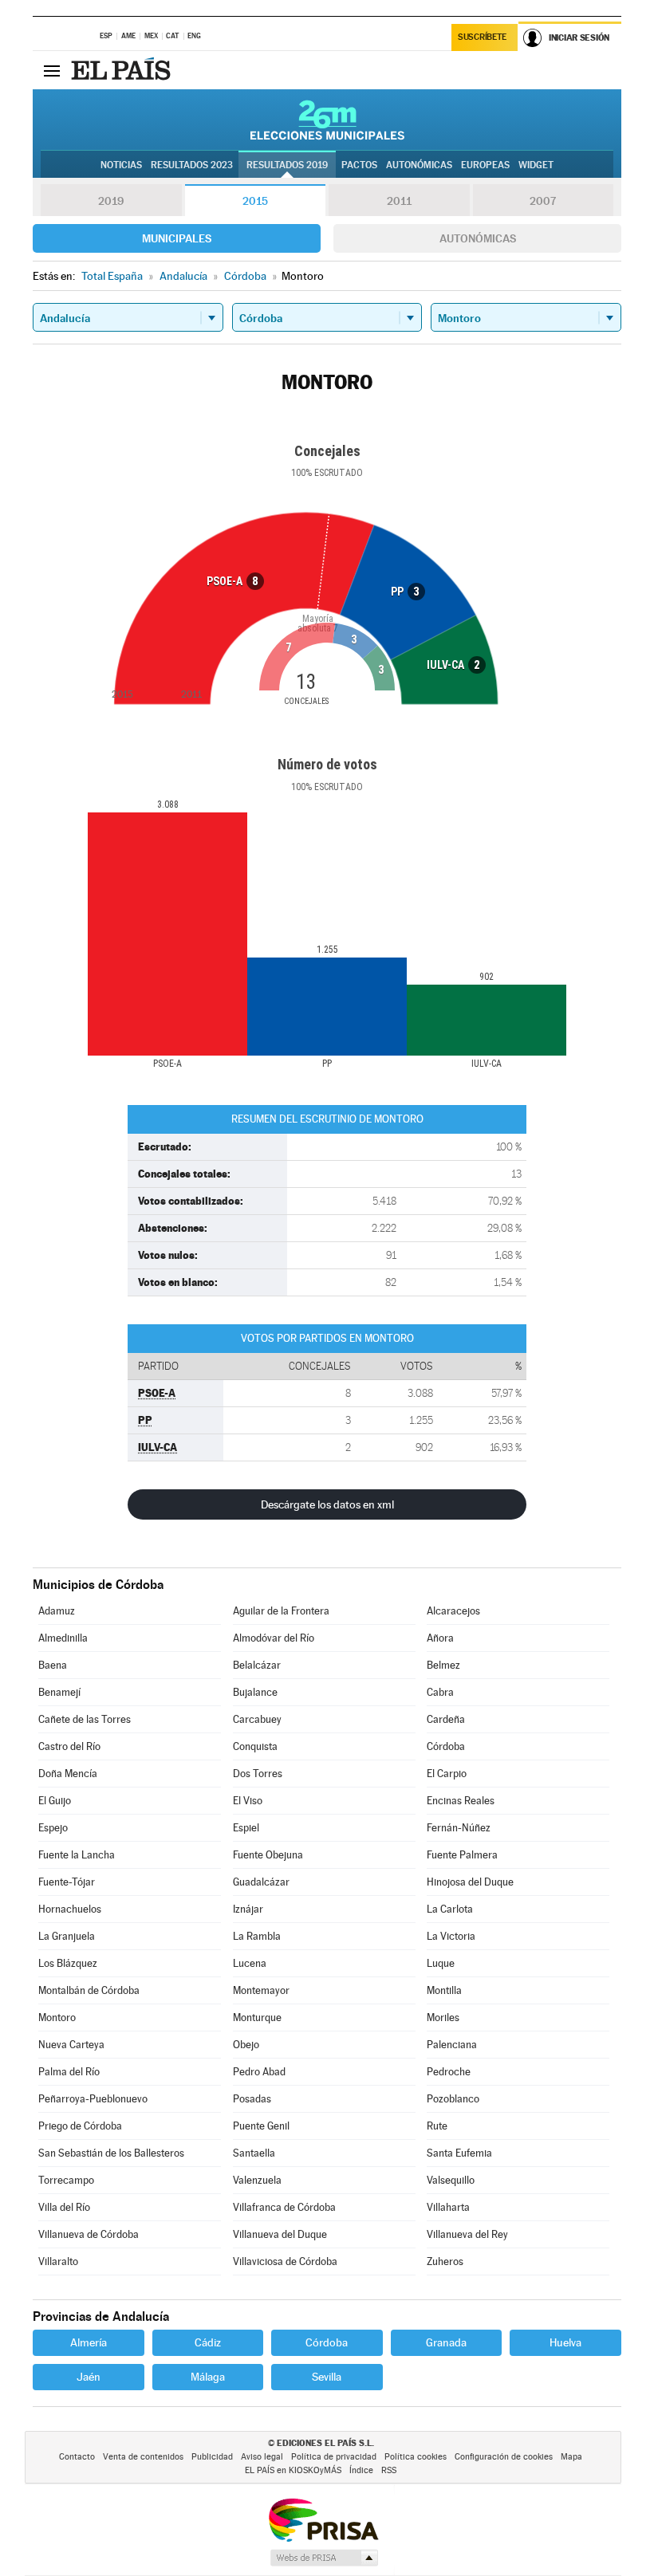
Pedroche (449, 2072)
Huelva (565, 2342)
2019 (111, 201)
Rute (437, 2126)
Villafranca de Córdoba (284, 2207)
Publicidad (212, 2457)
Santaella (254, 2153)
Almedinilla (63, 1638)
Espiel (246, 1828)
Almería (89, 2342)
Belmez (443, 1665)
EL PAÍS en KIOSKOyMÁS (293, 2470)
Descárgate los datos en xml (327, 1504)
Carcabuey (257, 1719)
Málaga (208, 2377)
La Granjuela (67, 1936)
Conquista (255, 1746)
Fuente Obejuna (268, 1855)
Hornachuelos (70, 1909)
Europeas (485, 165)
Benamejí (59, 1692)
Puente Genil (261, 2126)
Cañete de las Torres (85, 1719)
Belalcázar (257, 1665)
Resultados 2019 (287, 165)
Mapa (571, 2457)
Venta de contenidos (143, 2457)
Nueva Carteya (71, 2045)
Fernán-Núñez (459, 1828)
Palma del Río (69, 2072)
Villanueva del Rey (467, 2234)
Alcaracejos (453, 1611)
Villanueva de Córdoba (89, 2234)
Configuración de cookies (504, 2457)
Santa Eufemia (459, 2153)
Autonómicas (478, 238)
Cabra (440, 1692)
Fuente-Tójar (67, 1882)
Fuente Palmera (462, 1855)
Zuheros (445, 2261)
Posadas (252, 2099)
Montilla (444, 1990)
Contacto (77, 2457)
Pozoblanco (453, 2099)
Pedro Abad (259, 2072)
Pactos (359, 165)
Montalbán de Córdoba (89, 1990)
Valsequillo (451, 2180)
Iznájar (248, 1909)
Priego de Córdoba (80, 2126)
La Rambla (257, 1936)
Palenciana (452, 2045)
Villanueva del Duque (280, 2234)
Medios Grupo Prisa (323, 2558)
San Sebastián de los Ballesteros (111, 2153)
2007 (543, 201)
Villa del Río (64, 2207)
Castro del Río (69, 1746)
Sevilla (327, 2377)
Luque (441, 1963)
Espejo (53, 1828)
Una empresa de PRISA (323, 2519)
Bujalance (255, 1692)
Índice (361, 2470)
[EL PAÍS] (123, 70)
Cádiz (208, 2342)
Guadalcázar (261, 1882)
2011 (399, 201)
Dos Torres (258, 1774)
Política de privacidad (334, 2457)
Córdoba (446, 1746)
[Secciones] (52, 70)
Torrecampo (66, 2180)
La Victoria (451, 1936)
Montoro (57, 2018)
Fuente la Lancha (77, 1855)
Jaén (89, 2377)
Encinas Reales (461, 1801)
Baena (53, 1665)
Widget (536, 165)
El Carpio (447, 1774)
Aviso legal (262, 2457)
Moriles (443, 2018)
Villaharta (448, 2207)
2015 (255, 201)
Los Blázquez (68, 1963)
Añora (440, 1638)
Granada (446, 2342)
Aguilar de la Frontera (281, 1611)
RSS (389, 2470)
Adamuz (57, 1611)
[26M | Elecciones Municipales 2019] (327, 120)
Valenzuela (257, 2180)
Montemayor (261, 1990)
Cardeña (446, 1719)
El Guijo (55, 1801)
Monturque (257, 2018)
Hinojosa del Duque (470, 1882)
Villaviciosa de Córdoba (285, 2261)
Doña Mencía (68, 1774)
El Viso (248, 1801)
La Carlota (450, 1909)
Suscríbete (482, 37)
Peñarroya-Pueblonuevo (93, 2099)
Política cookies (416, 2457)
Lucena (250, 1963)
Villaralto (58, 2261)
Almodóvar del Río (274, 1638)
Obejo (246, 2045)
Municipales (177, 238)
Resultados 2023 (192, 165)
